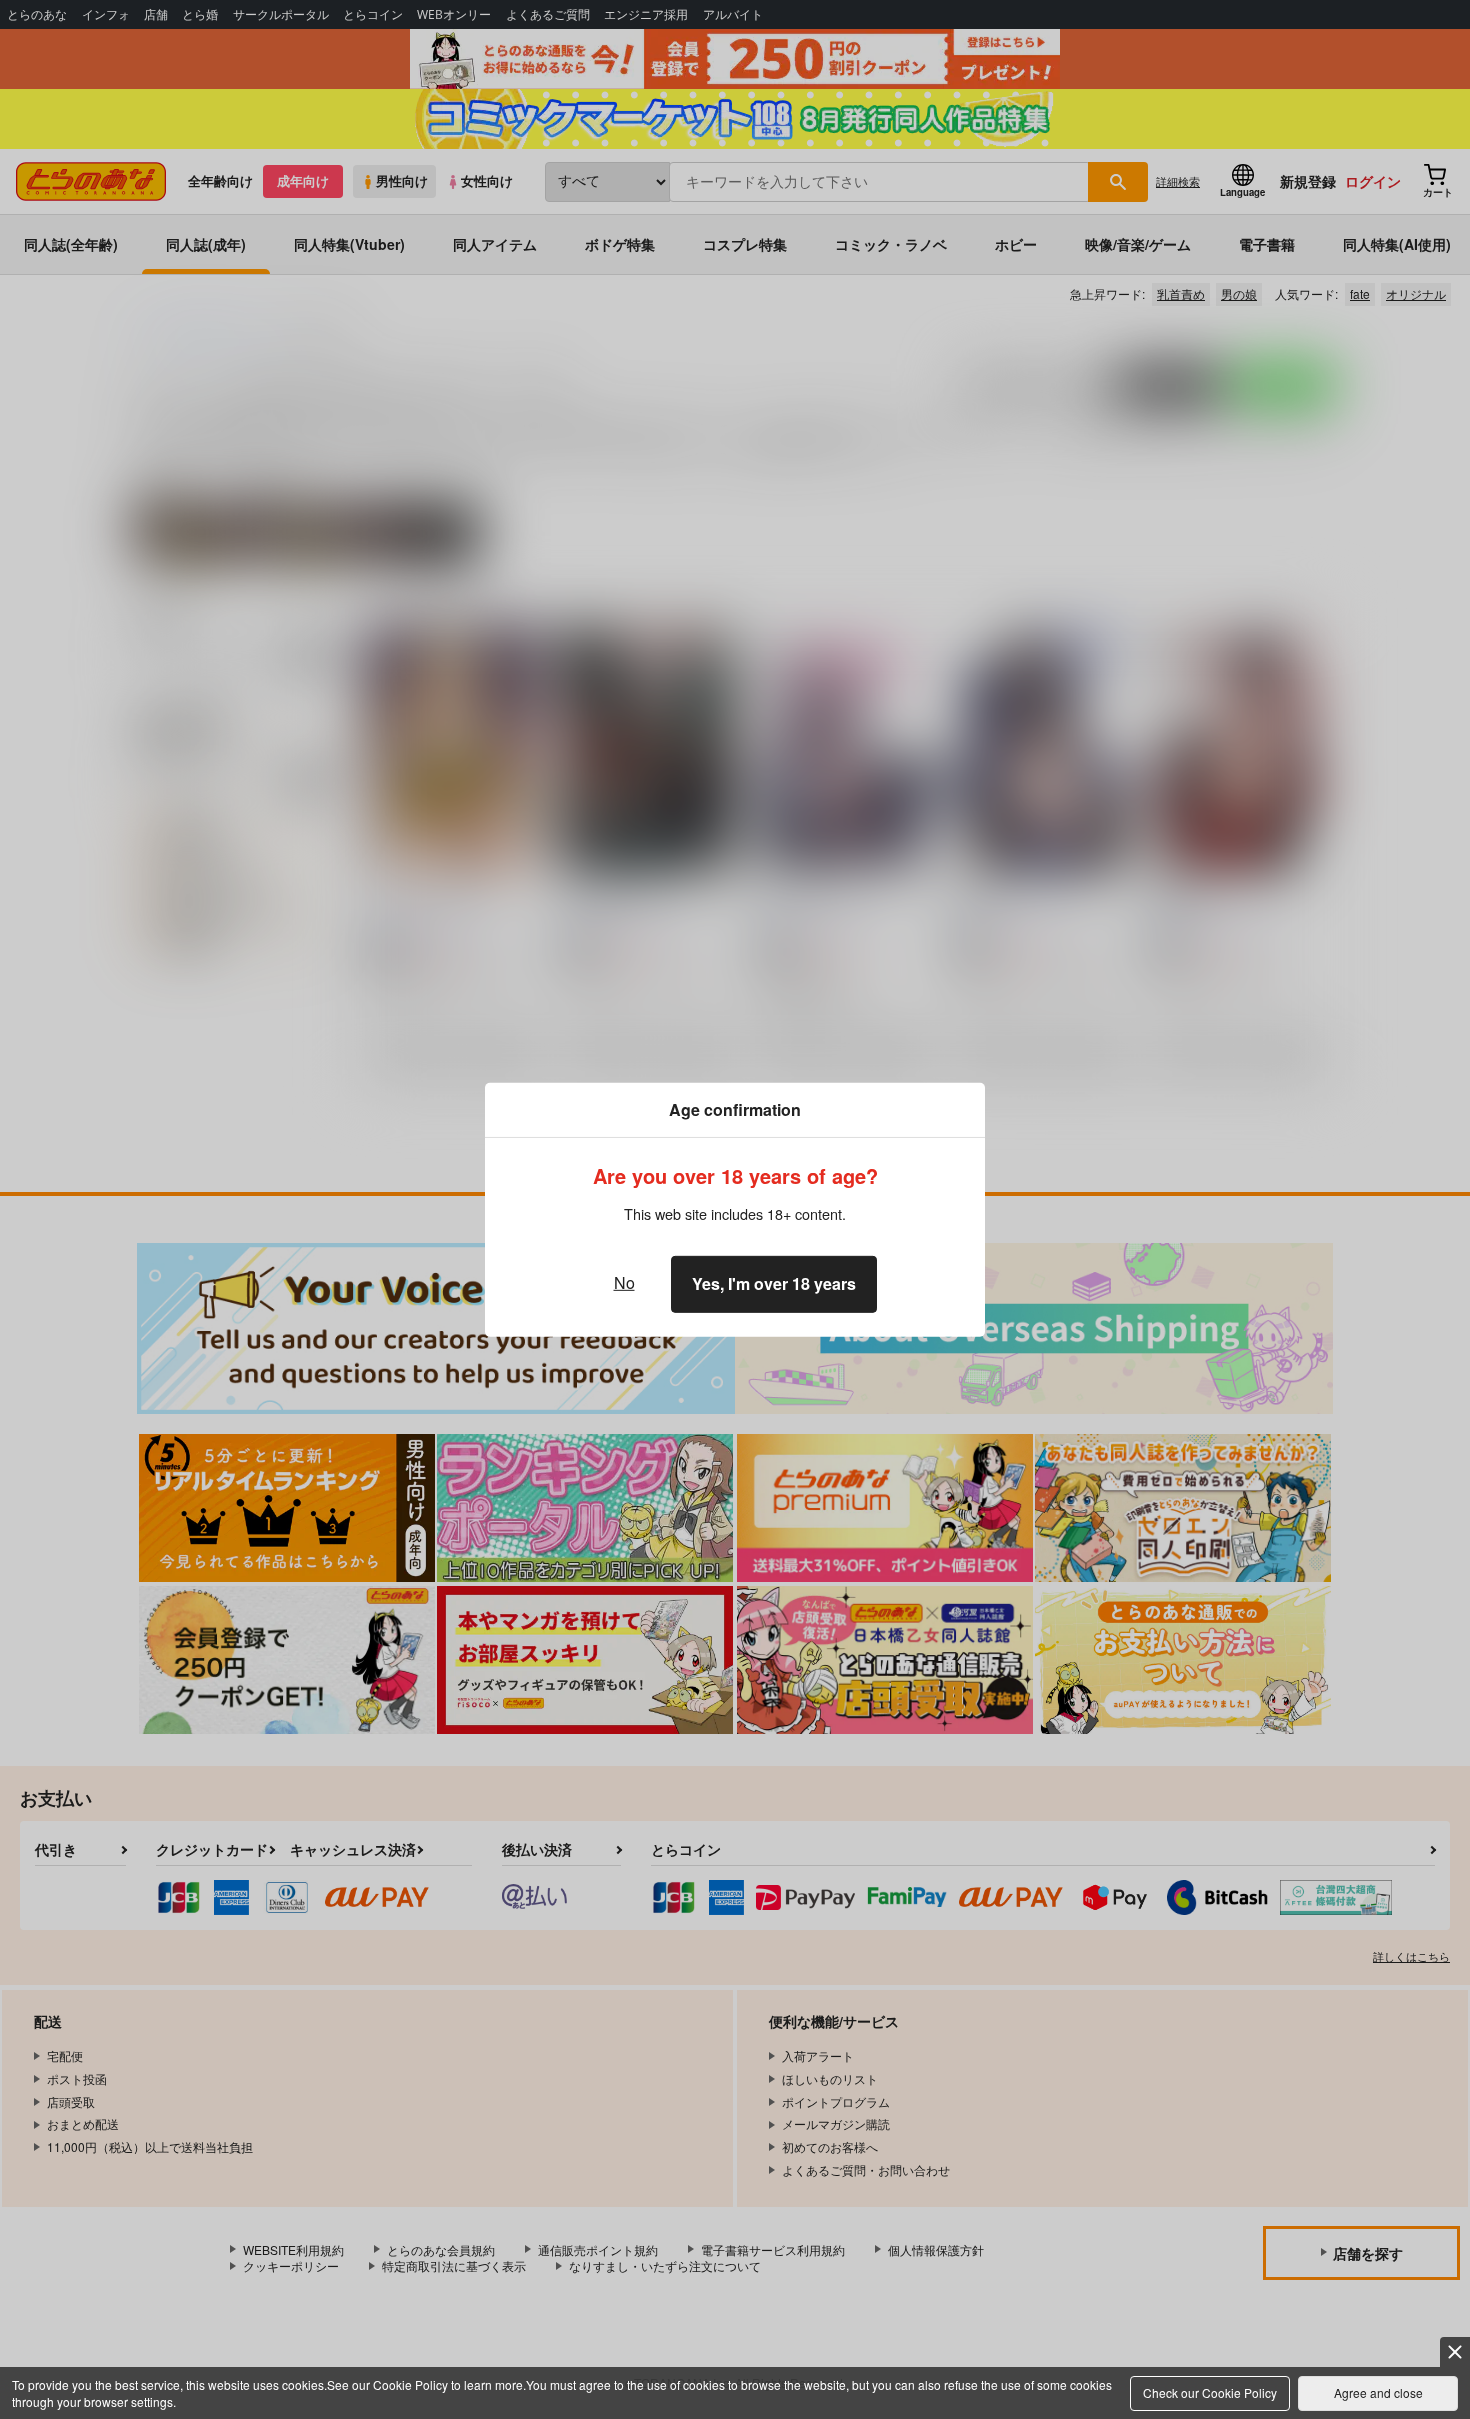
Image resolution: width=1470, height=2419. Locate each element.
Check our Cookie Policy (1210, 2392)
